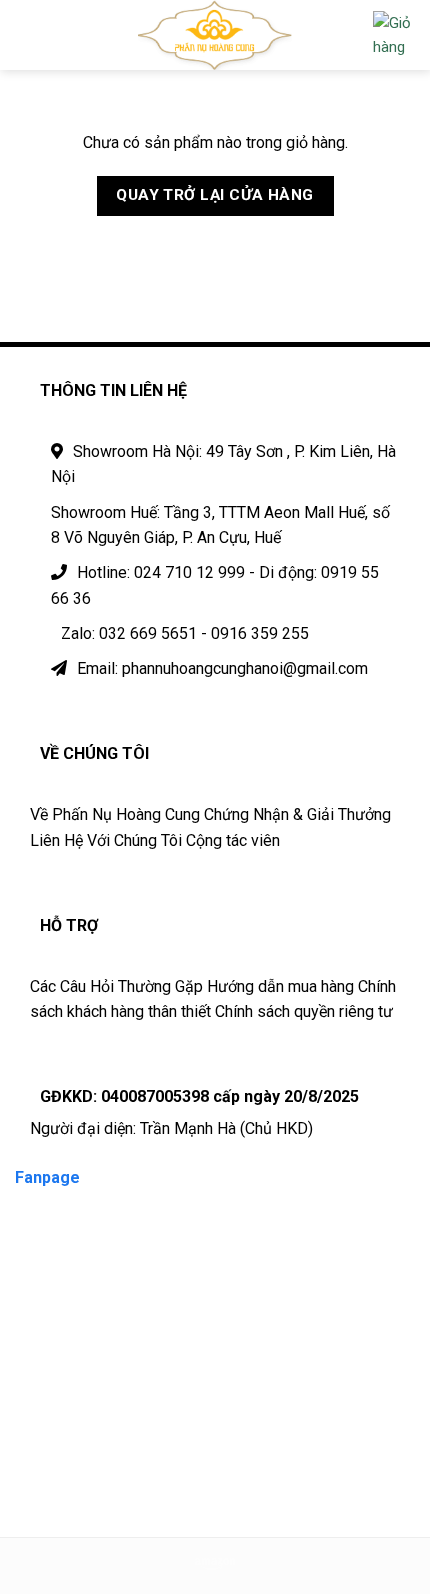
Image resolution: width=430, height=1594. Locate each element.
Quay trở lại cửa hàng (215, 195)
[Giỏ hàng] (394, 35)
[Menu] (27, 34)
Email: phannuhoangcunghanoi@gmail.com (222, 668)
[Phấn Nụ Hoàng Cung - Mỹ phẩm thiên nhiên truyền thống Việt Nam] (215, 35)
